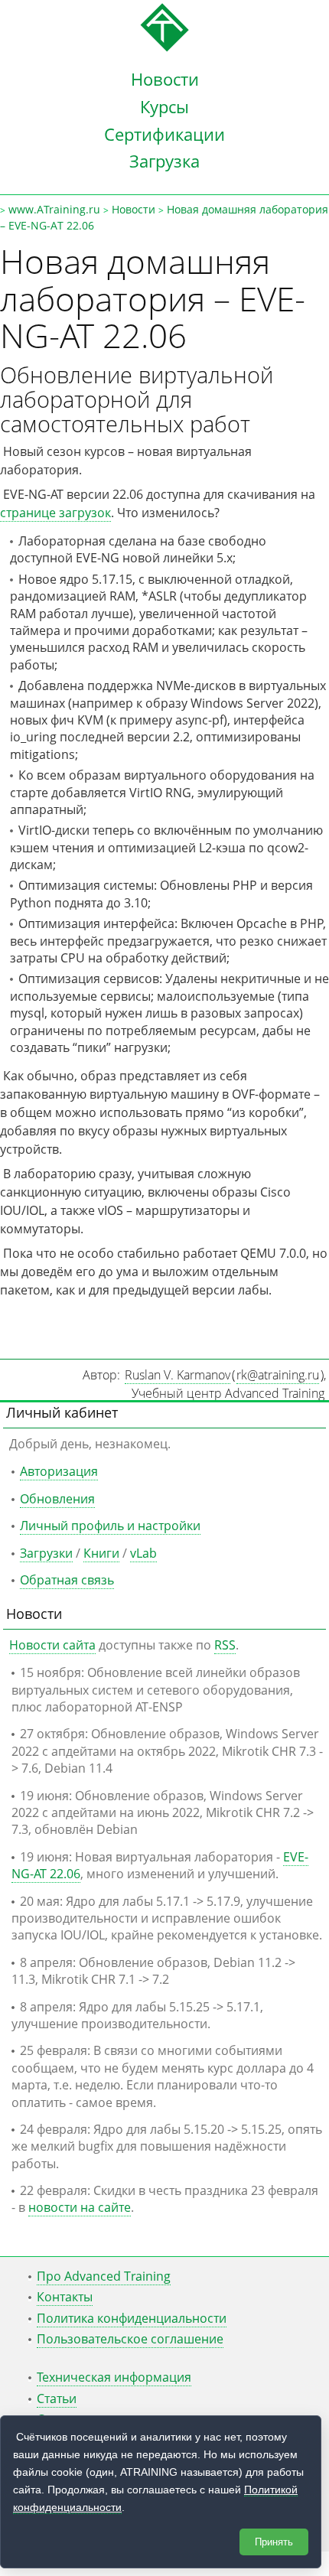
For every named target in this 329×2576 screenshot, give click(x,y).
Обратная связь (67, 1580)
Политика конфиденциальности (132, 2318)
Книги (101, 1553)
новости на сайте (80, 2207)
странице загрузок (55, 513)
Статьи (57, 2399)
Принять (274, 2542)
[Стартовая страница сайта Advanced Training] (164, 47)
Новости (165, 79)
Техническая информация (114, 2377)
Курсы (164, 106)
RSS (225, 1645)
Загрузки (46, 1553)
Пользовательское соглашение (130, 2339)
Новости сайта (52, 1645)
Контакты (65, 2297)
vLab (143, 1553)
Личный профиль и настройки (110, 1526)
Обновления (57, 1499)
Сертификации (164, 134)
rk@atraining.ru (278, 1375)
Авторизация (59, 1471)
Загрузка (164, 161)
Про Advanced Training (104, 2276)
